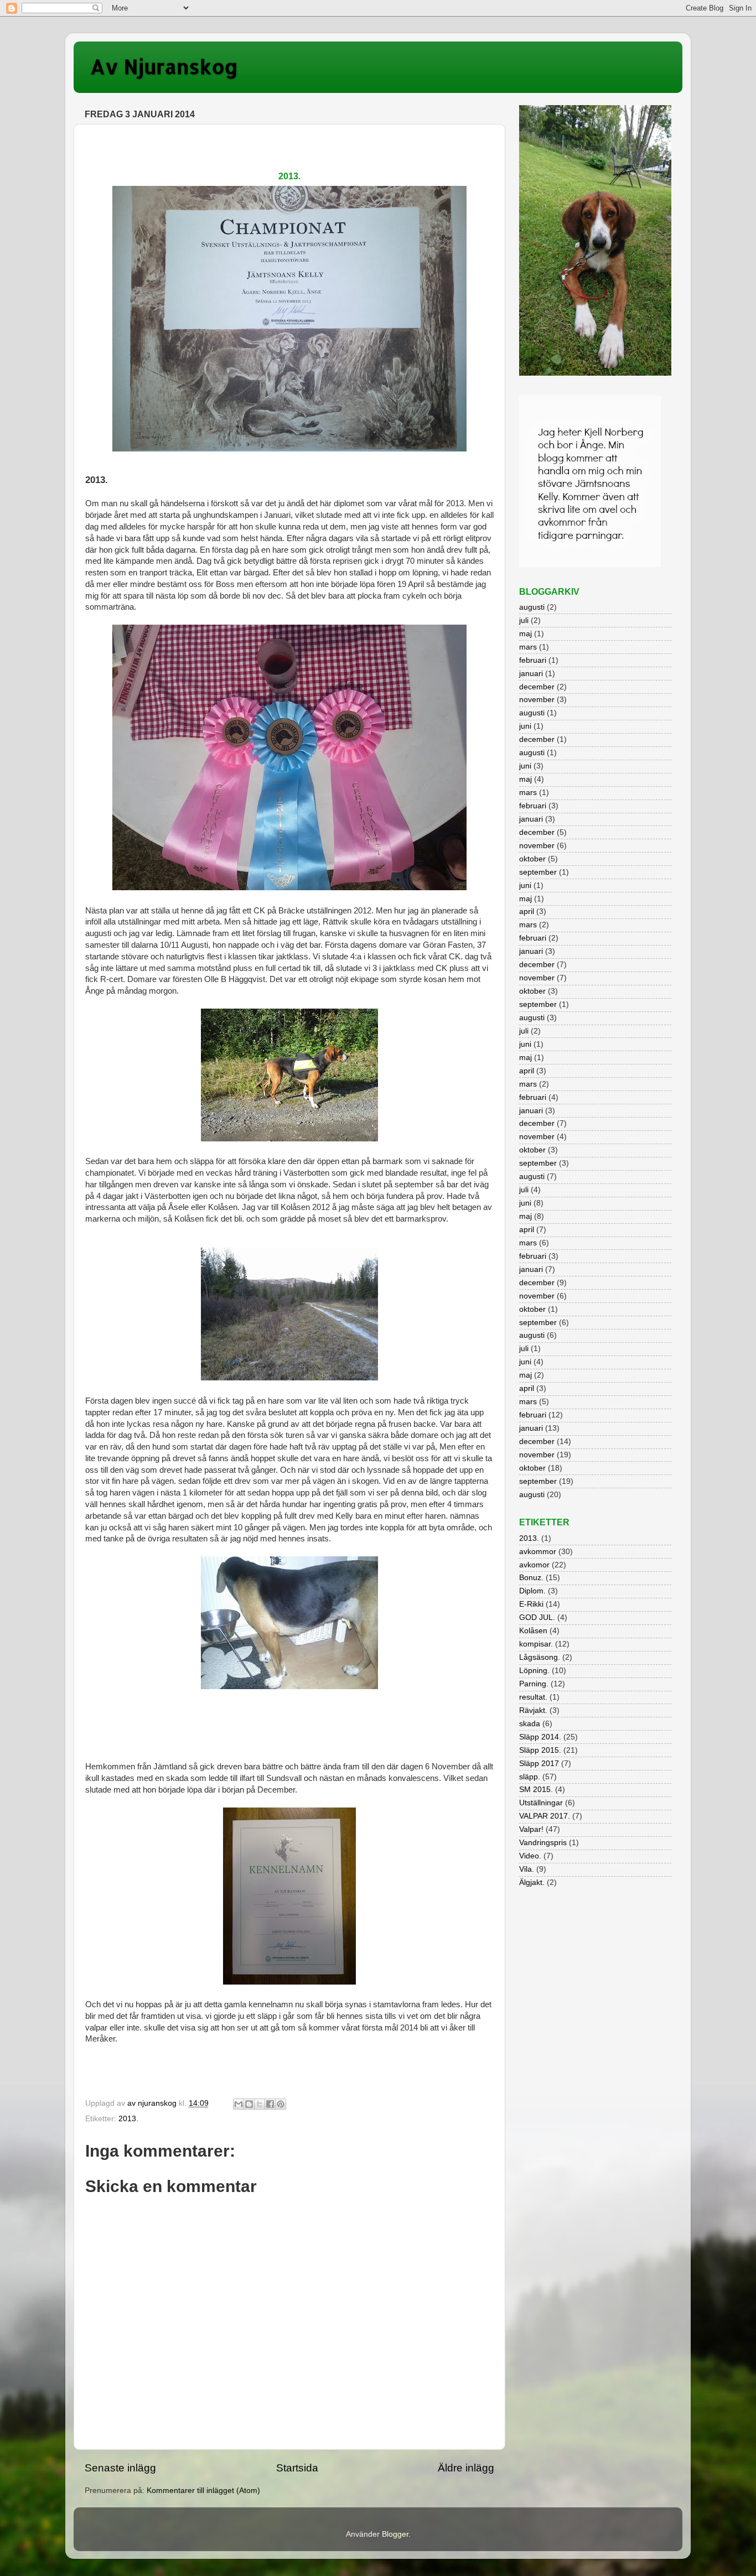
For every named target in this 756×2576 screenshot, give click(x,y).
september (538, 872)
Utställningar (541, 1803)
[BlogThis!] (249, 2104)
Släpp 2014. (540, 1737)
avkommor (538, 1552)
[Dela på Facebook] (270, 2104)
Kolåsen (533, 1631)
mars (528, 647)
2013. (128, 2119)
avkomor (534, 1565)
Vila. (527, 1869)
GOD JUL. (537, 1617)
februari (533, 660)
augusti (532, 607)
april (527, 912)
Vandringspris (543, 1843)
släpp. (530, 1777)
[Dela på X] (260, 2104)
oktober (532, 859)
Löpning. (534, 1671)
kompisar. (536, 1644)
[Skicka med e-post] (239, 2104)
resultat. (533, 1697)
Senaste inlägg (120, 2468)
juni (525, 726)
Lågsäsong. (540, 1657)
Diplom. (532, 1591)
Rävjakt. (533, 1710)
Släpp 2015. (540, 1750)
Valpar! (531, 1829)
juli (524, 620)
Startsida (297, 2468)
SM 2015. (536, 1790)
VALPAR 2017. (545, 1816)
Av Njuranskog (164, 66)
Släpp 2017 (539, 1764)
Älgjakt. (532, 1882)
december (537, 687)
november (537, 700)
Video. (530, 1856)
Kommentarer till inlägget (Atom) (203, 2491)
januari (531, 674)
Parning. (534, 1684)
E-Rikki (531, 1604)
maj (525, 634)
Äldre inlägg (466, 2468)
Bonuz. (531, 1578)
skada (530, 1724)
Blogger (395, 2534)
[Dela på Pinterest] (281, 2104)
